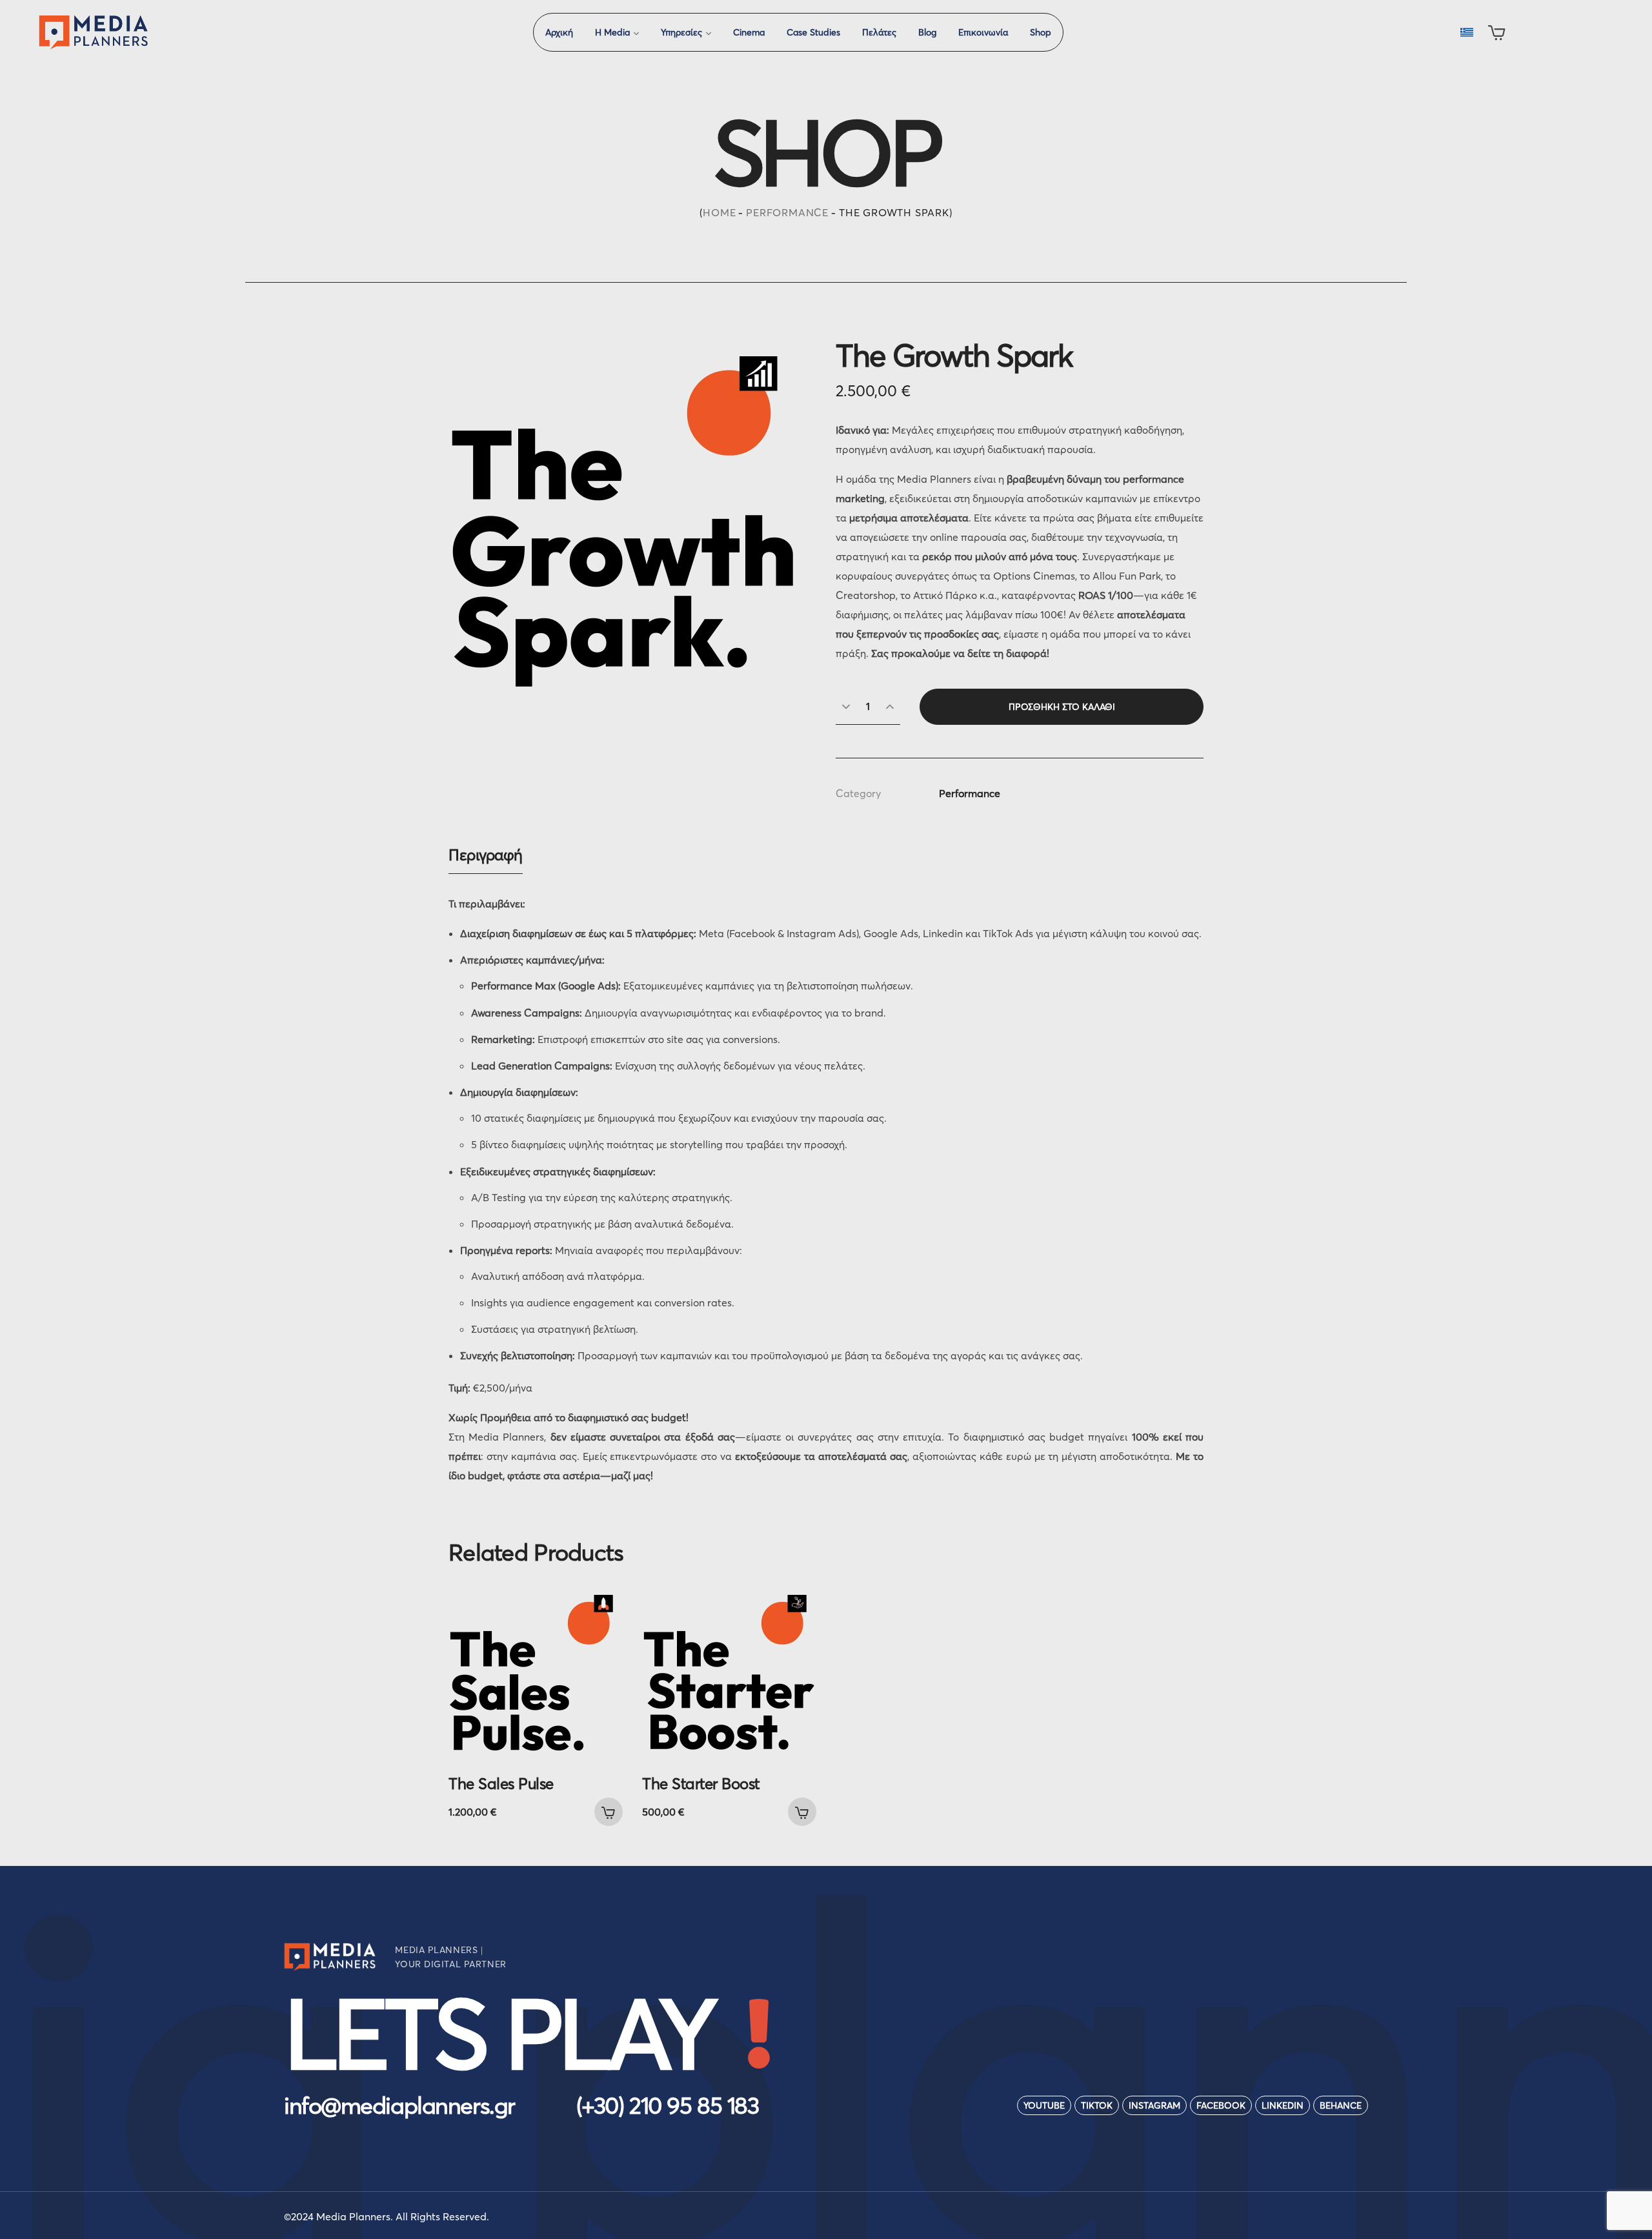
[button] (1497, 32)
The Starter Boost (701, 1784)
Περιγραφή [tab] (486, 855)
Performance (787, 212)
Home (719, 212)
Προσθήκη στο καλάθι (1062, 707)
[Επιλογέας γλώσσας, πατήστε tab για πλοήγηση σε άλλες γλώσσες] (1466, 32)
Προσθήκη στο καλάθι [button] (609, 1812)
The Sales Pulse (501, 1784)
